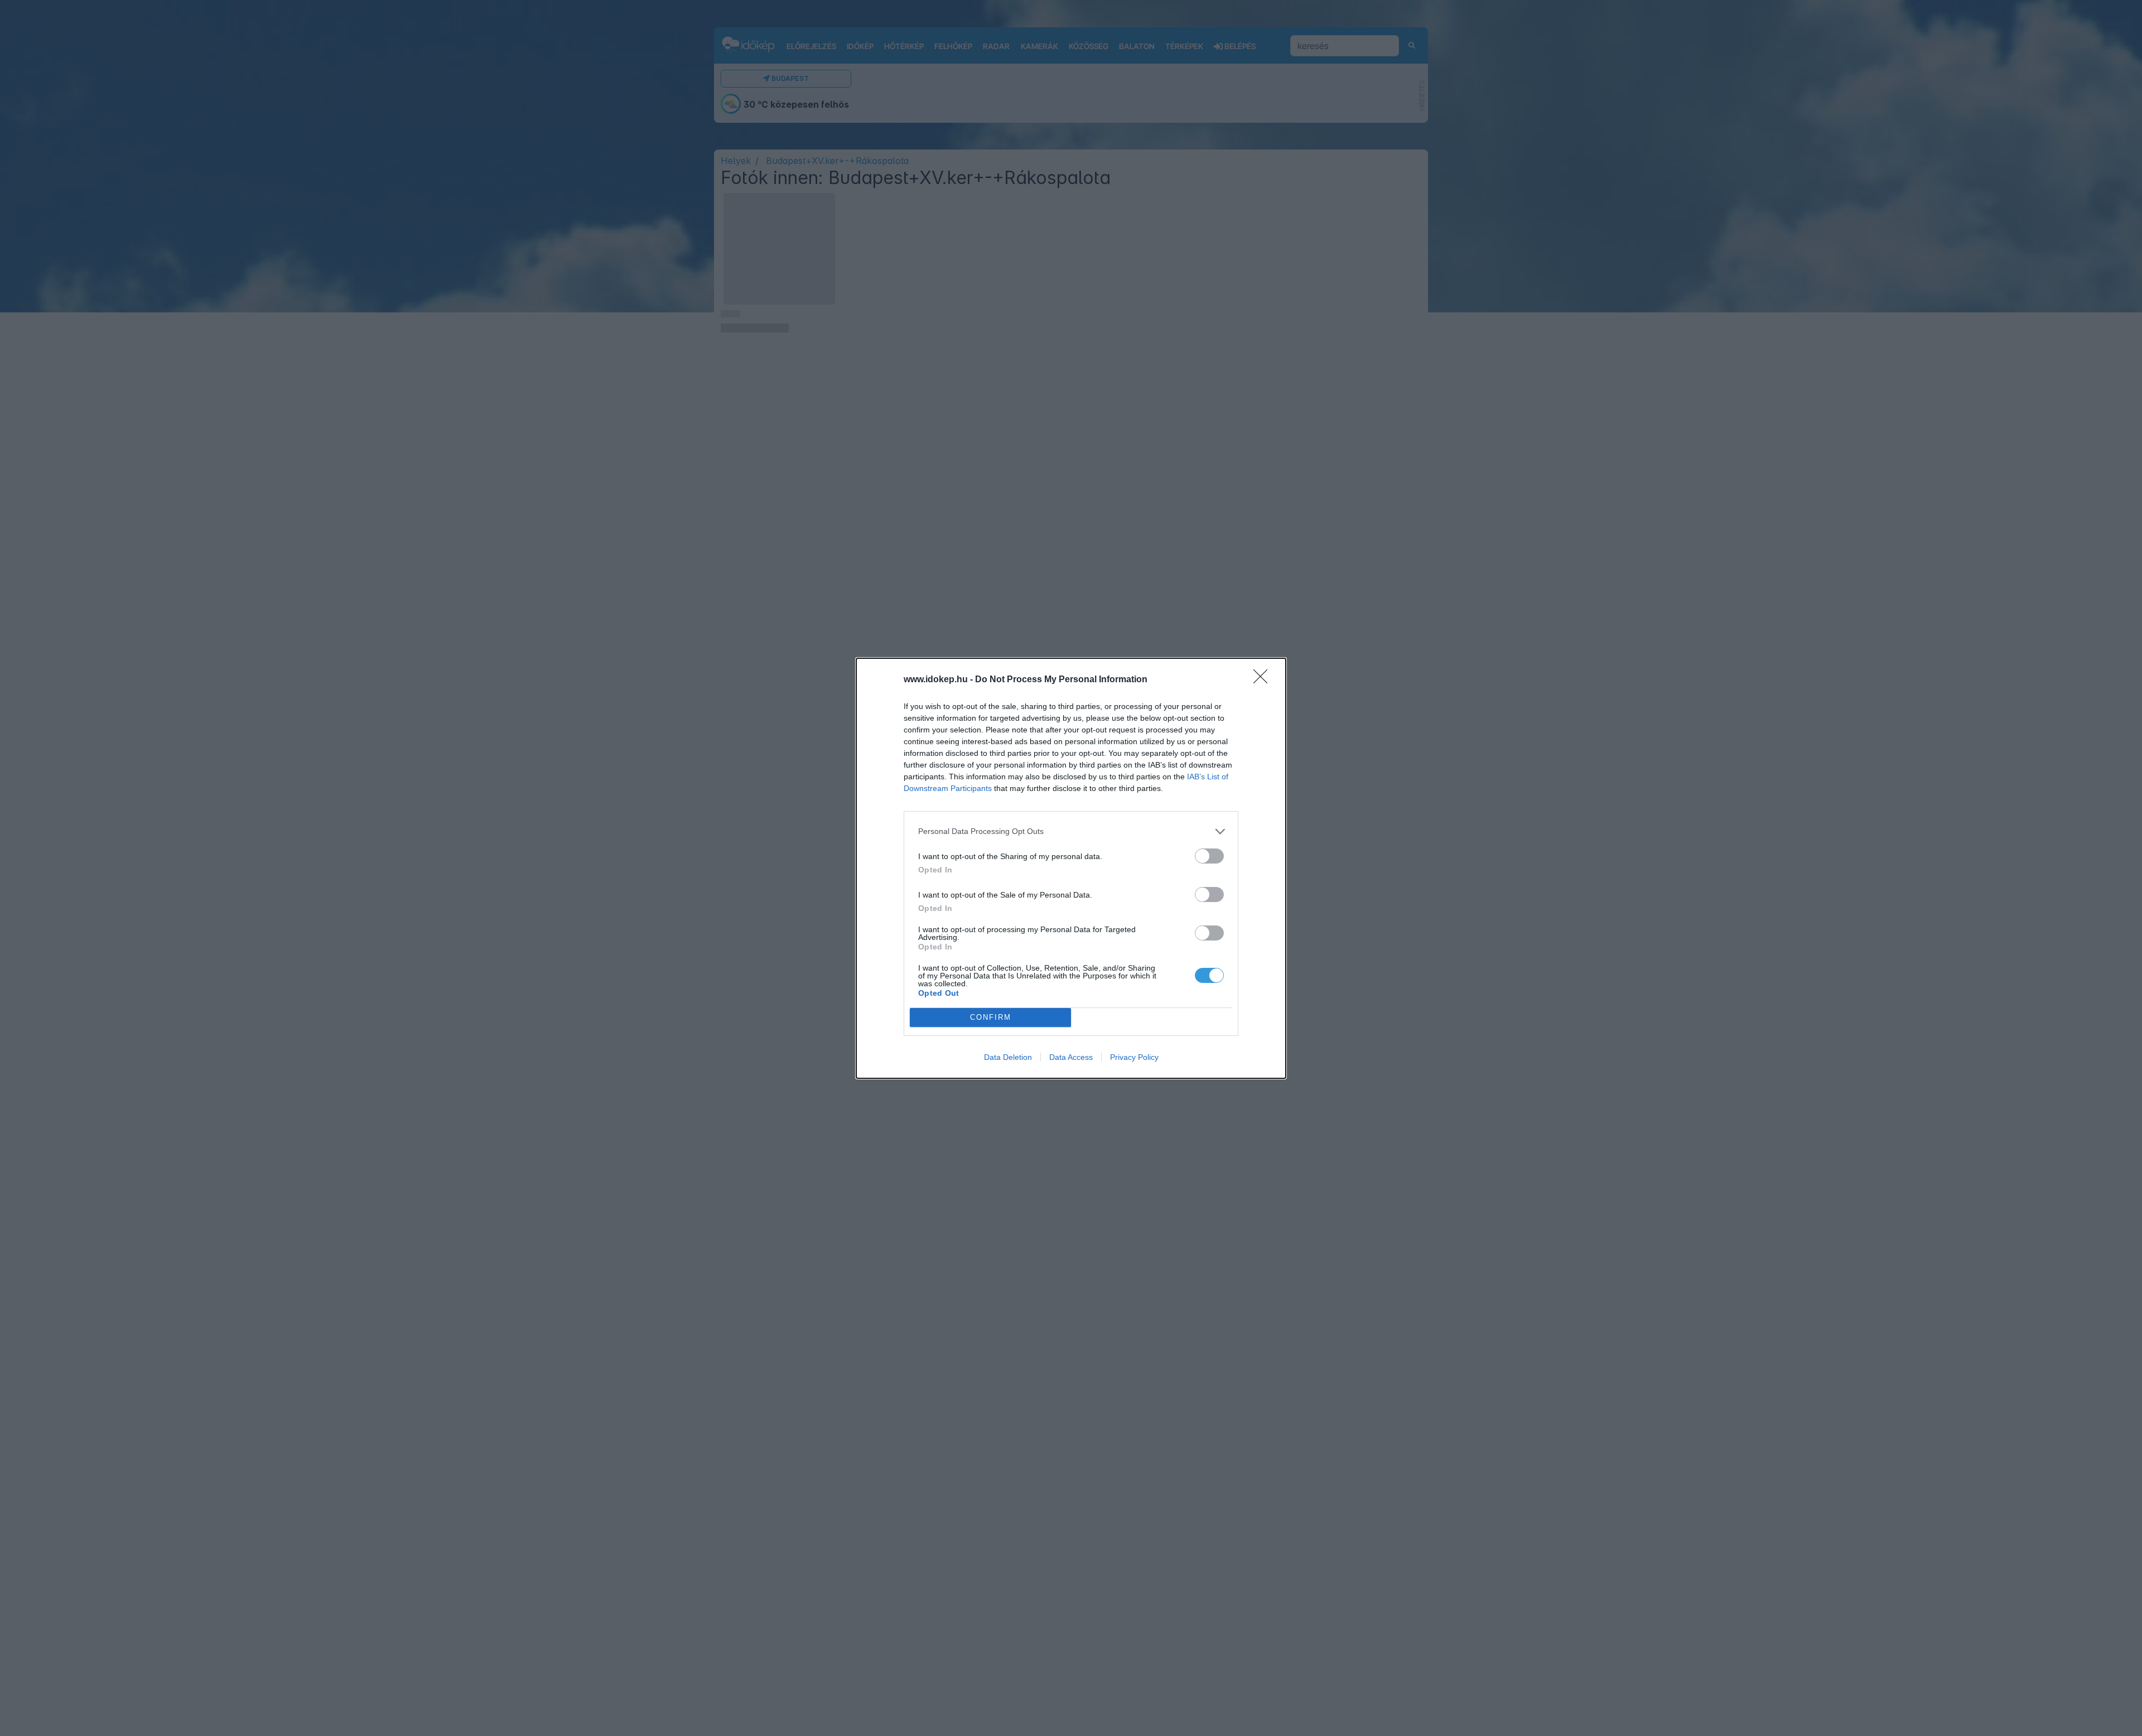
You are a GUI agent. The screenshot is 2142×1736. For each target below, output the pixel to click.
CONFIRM (991, 1017)
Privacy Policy (1134, 1057)
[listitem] (1071, 831)
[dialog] (1071, 868)
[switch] (1209, 856)
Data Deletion (1008, 1057)
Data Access (1071, 1057)
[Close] (1264, 680)
